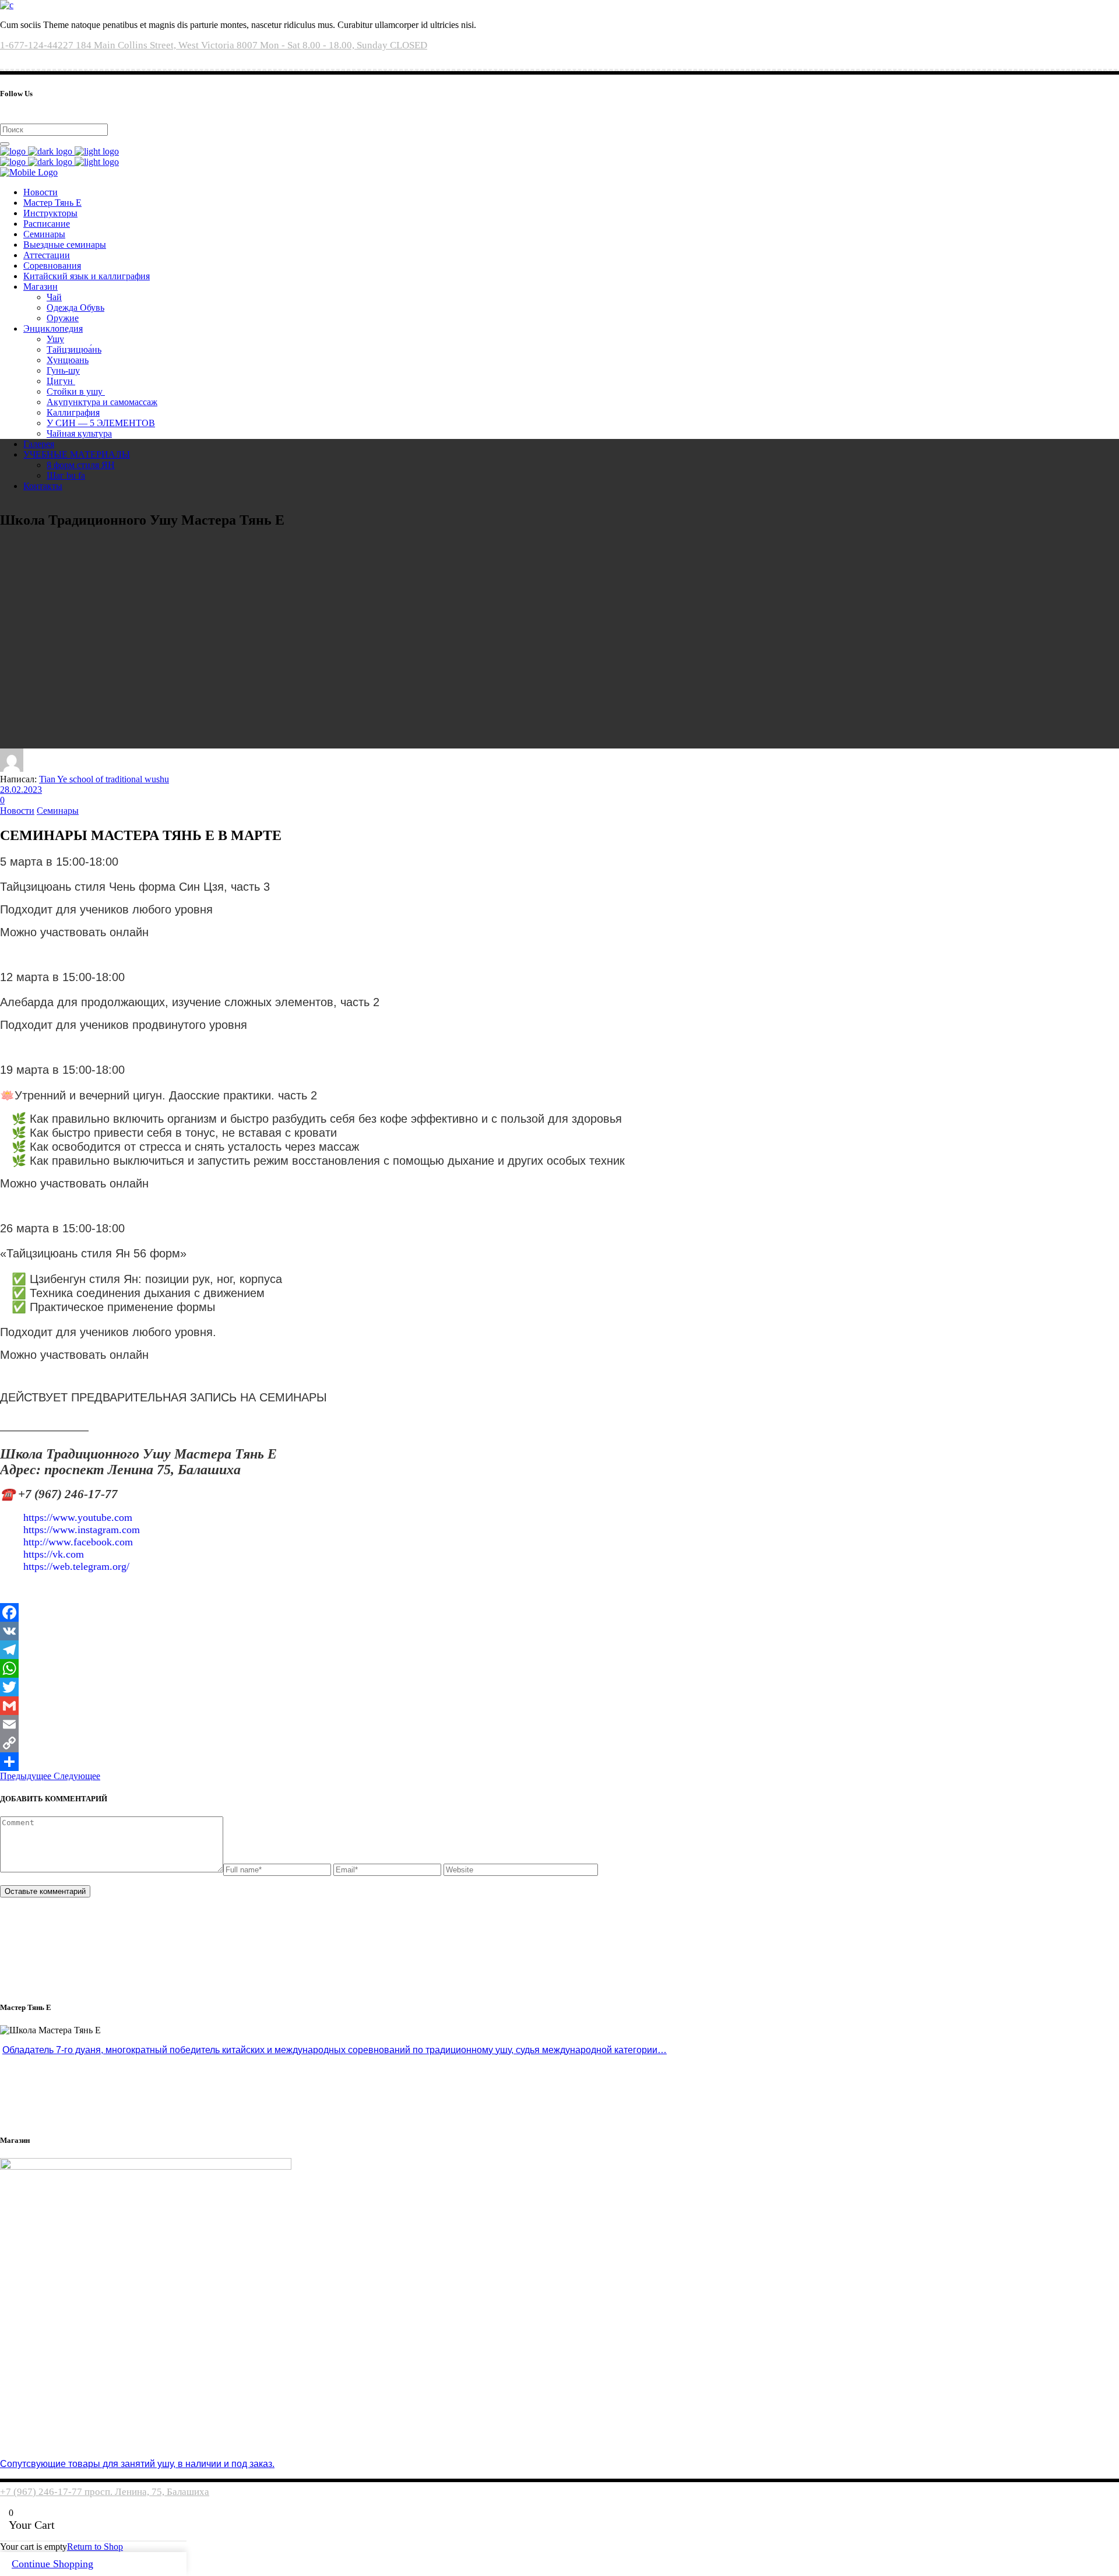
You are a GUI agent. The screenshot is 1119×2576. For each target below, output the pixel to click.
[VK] (559, 1631)
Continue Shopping (52, 2564)
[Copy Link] (559, 1743)
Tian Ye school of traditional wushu (104, 779)
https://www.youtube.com (78, 1517)
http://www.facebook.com (78, 1542)
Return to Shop (95, 2547)
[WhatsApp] (559, 1668)
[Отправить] (559, 1762)
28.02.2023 (21, 790)
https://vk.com (54, 1554)
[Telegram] (559, 1650)
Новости (17, 811)
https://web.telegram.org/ (76, 1566)
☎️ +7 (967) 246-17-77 (59, 1494)
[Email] (559, 1724)
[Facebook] (559, 1612)
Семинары (58, 811)
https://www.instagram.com (82, 1530)
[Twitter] (559, 1687)
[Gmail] (559, 1706)
